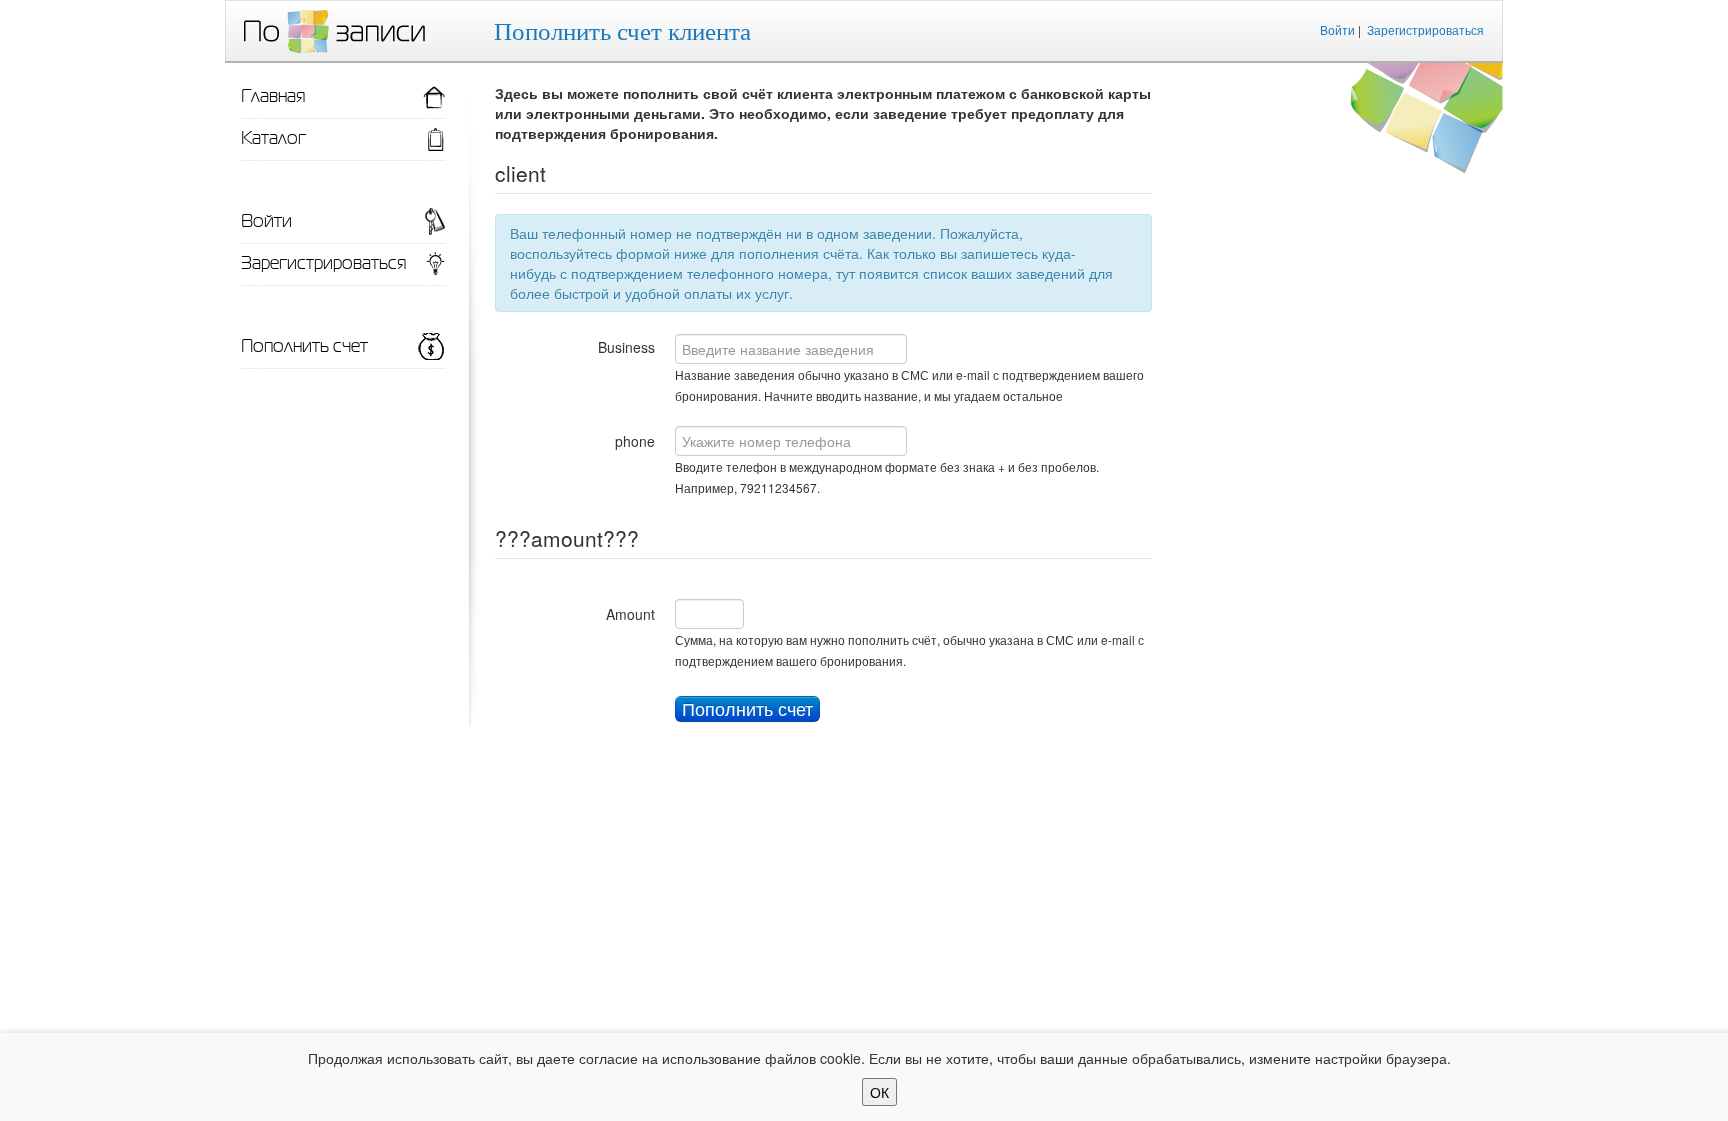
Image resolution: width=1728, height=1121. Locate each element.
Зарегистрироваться (1425, 29)
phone (635, 441)
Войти (1337, 29)
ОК (879, 1092)
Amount (630, 614)
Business (626, 347)
